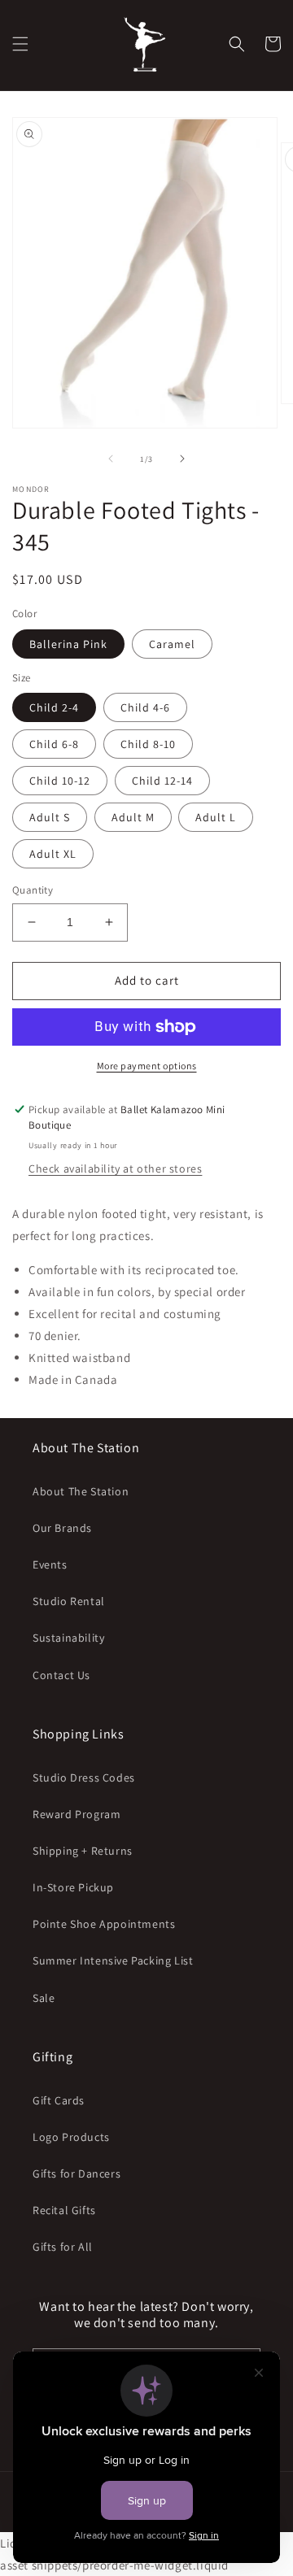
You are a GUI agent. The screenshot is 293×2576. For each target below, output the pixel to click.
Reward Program (77, 1814)
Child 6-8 (54, 744)
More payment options (147, 1066)
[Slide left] (111, 459)
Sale (44, 1998)
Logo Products (71, 2137)
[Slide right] (182, 459)
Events (50, 1564)
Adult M (133, 817)
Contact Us (61, 1675)
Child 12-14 (162, 781)
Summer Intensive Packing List (113, 1960)
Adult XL (53, 854)
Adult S (50, 817)
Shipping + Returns (83, 1851)
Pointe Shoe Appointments (104, 1924)
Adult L (216, 817)
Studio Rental (69, 1601)
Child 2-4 (54, 707)
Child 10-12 (60, 781)
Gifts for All (63, 2247)
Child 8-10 (148, 744)
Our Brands (62, 1528)
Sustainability (68, 1638)
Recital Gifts (64, 2210)
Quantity (33, 890)
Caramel (172, 644)
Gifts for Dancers (77, 2173)
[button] (20, 44)
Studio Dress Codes (84, 1778)
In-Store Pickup (73, 1887)
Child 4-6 (145, 707)
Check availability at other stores (115, 1168)
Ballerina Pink (68, 644)
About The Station (81, 1491)
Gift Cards (59, 2100)
